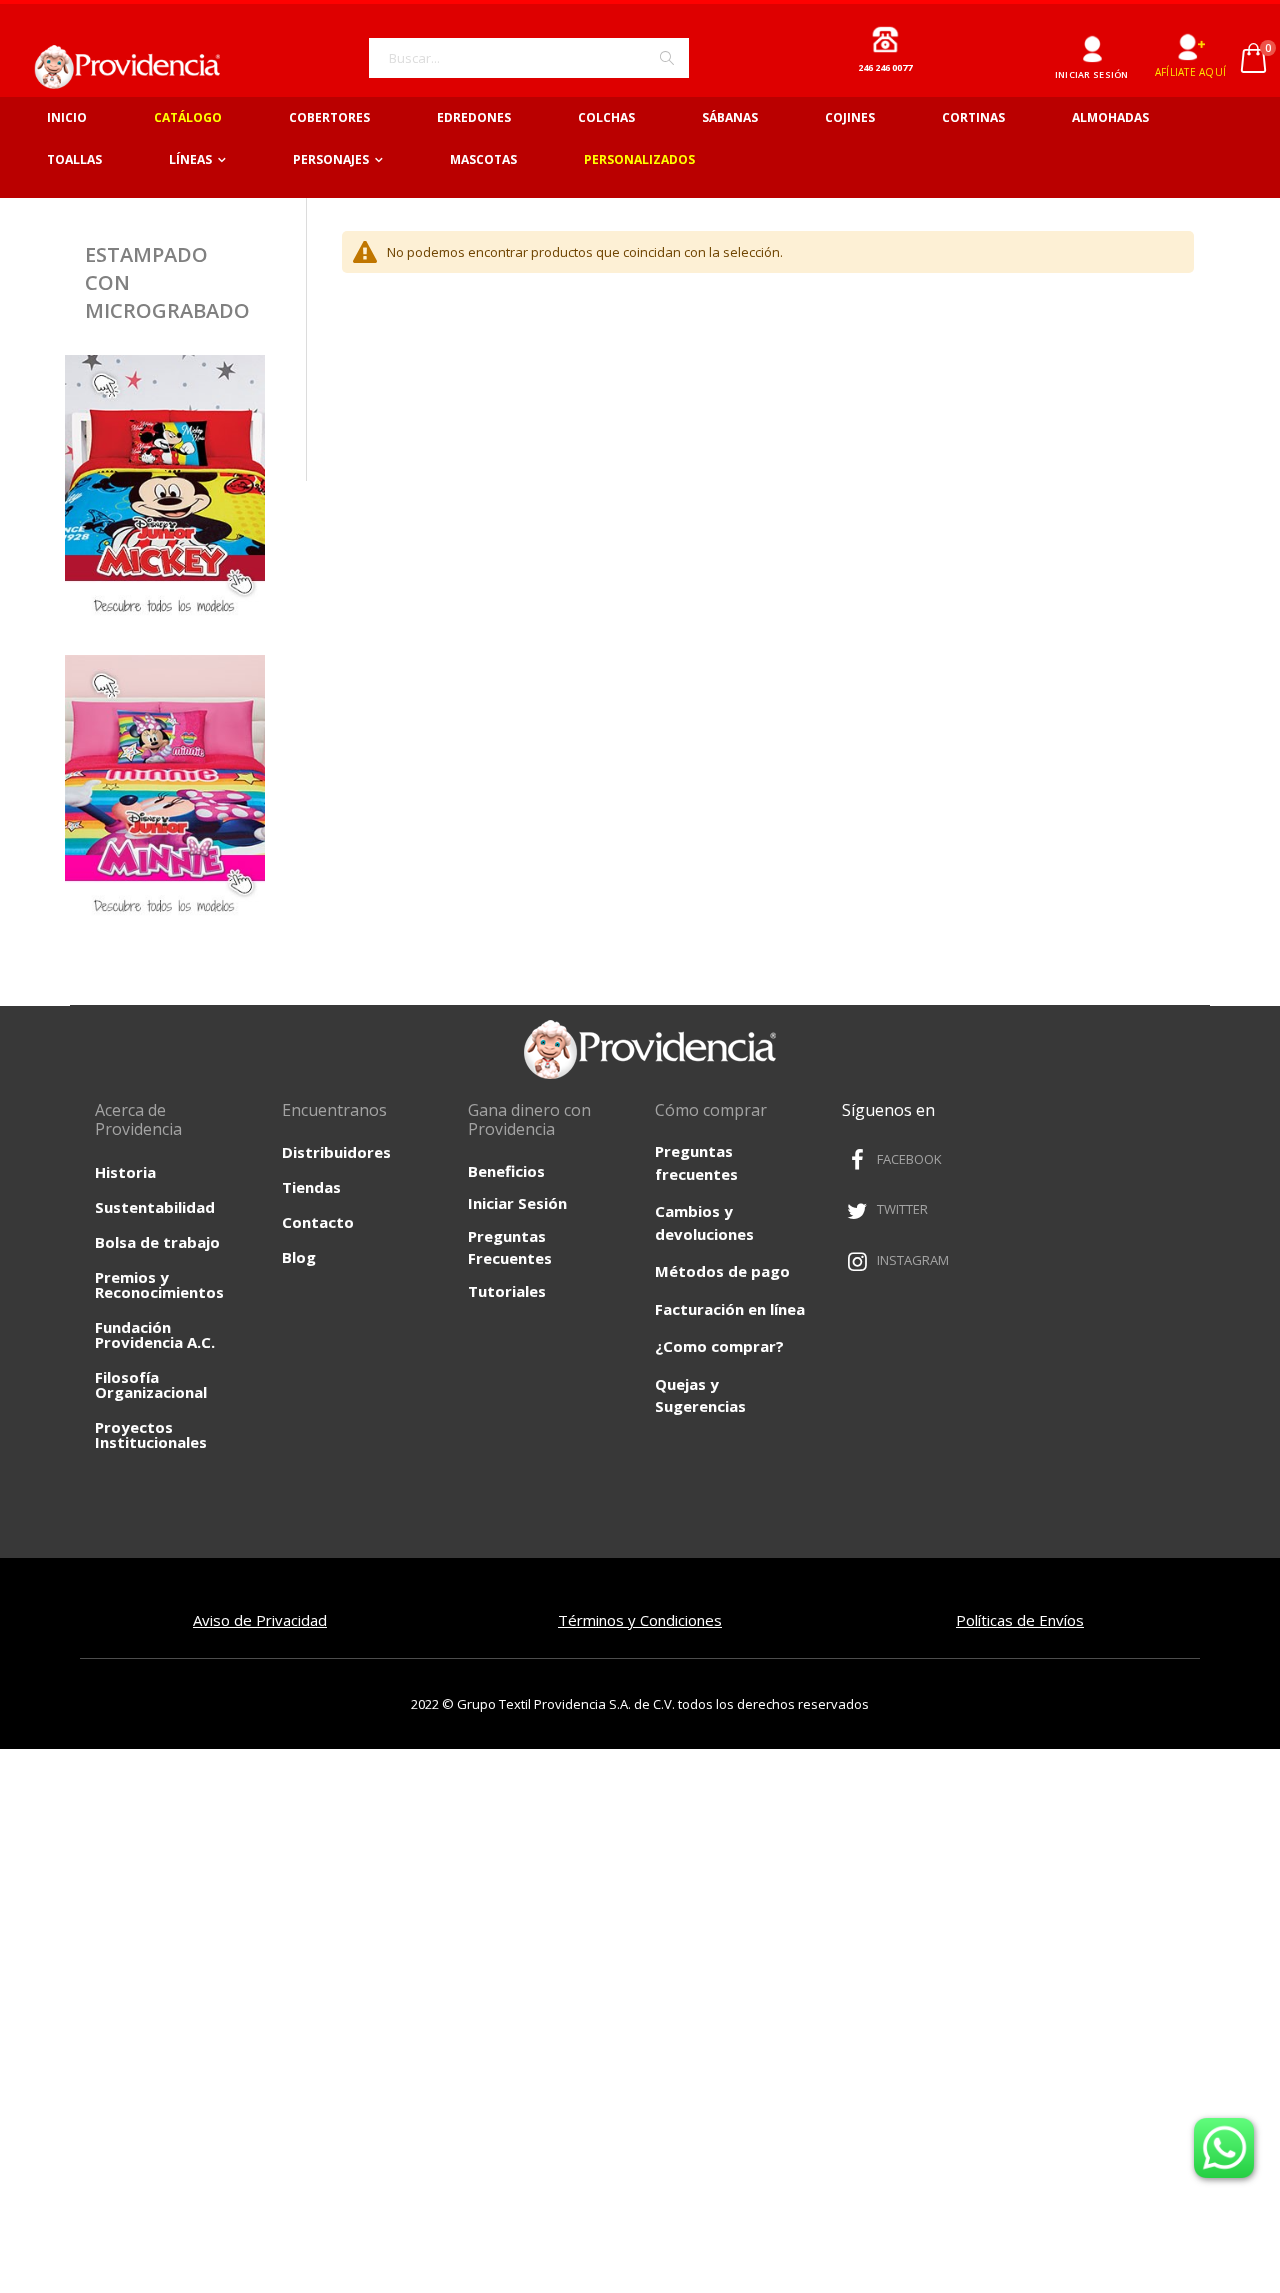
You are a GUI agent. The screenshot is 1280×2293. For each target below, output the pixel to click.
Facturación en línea (730, 1309)
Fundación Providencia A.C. (155, 1334)
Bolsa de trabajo (157, 1242)
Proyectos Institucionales (151, 1434)
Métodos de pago (722, 1271)
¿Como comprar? (719, 1346)
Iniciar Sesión (517, 1203)
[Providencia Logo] (120, 66)
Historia (125, 1172)
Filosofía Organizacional (151, 1384)
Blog (299, 1257)
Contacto (318, 1222)
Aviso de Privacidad (260, 1620)
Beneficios (506, 1171)
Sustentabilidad (155, 1207)
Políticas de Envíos (1020, 1620)
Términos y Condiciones (640, 1620)
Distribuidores (336, 1152)
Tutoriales (507, 1291)
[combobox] (529, 58)
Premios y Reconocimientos (159, 1284)
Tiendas (311, 1187)
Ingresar (1091, 41)
